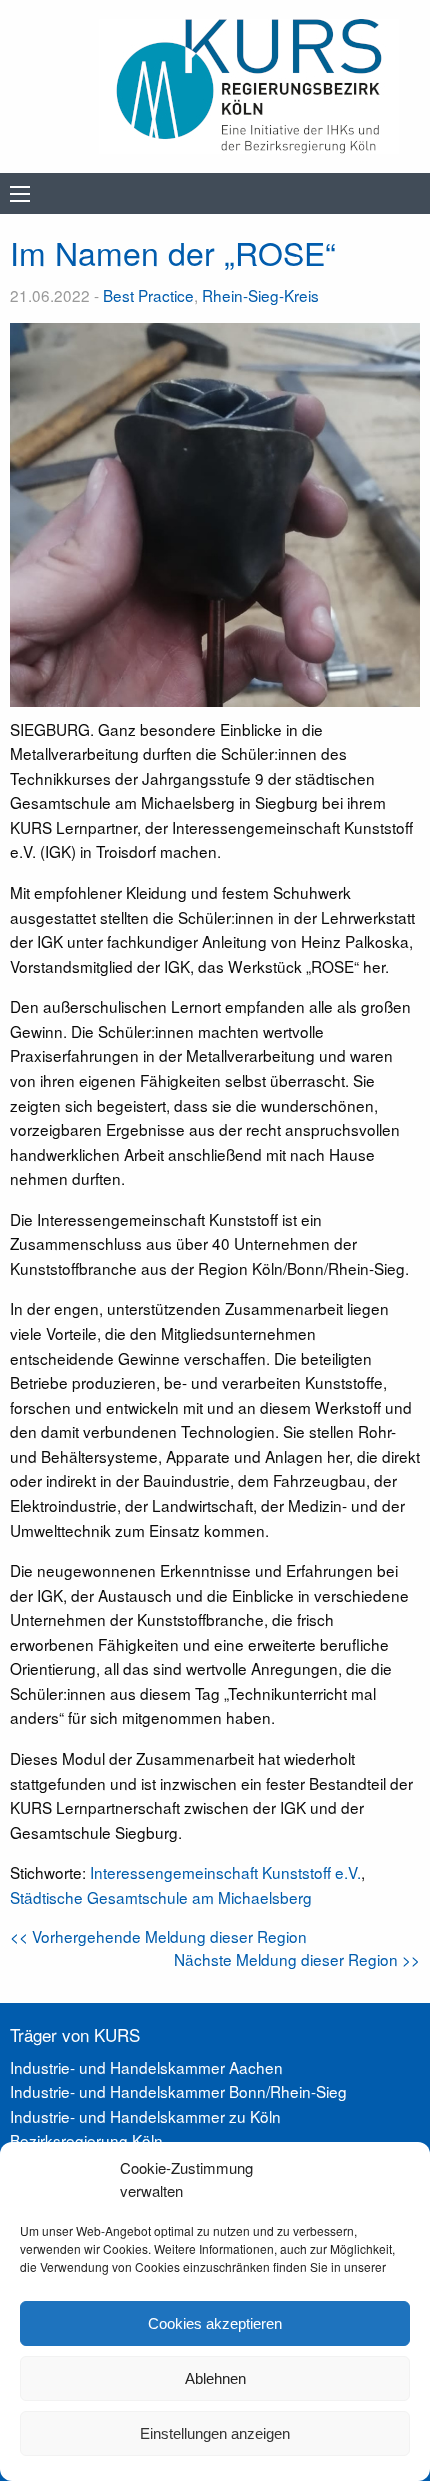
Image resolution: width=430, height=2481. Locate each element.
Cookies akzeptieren (215, 2323)
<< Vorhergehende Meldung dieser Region (158, 1936)
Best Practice (148, 295)
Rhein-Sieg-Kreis (260, 295)
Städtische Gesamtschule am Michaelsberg (161, 1897)
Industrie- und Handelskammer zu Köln (145, 2116)
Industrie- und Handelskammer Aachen (146, 2067)
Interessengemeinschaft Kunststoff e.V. (225, 1872)
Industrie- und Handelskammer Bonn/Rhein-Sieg (178, 2091)
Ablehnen (215, 2378)
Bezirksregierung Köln (86, 2140)
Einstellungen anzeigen (215, 2433)
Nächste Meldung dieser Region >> (297, 1959)
